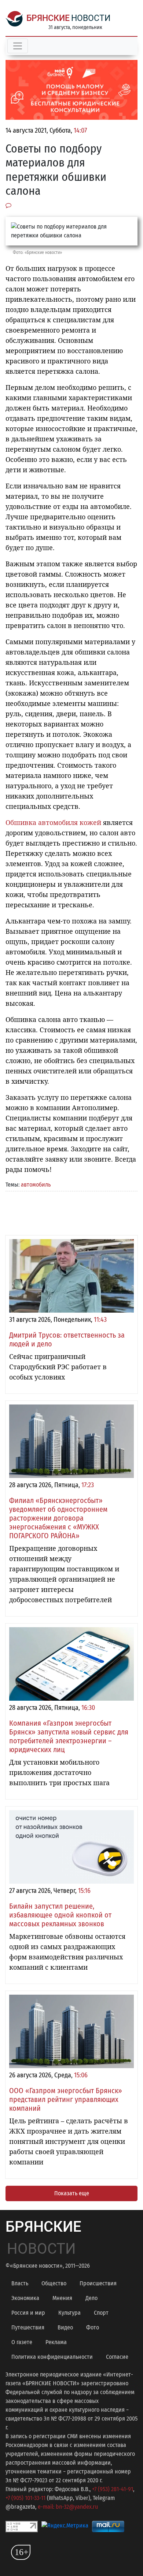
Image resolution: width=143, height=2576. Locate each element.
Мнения (62, 2298)
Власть (20, 2283)
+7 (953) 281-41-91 (113, 2489)
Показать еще (72, 2193)
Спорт (101, 2313)
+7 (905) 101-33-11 (25, 2498)
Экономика (25, 2298)
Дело (91, 2298)
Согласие (117, 2357)
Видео (65, 2327)
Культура (69, 2313)
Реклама (56, 2342)
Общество (54, 2283)
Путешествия (28, 2327)
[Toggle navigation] (18, 46)
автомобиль (36, 1185)
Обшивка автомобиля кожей (53, 822)
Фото (93, 2327)
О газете (22, 2342)
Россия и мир (28, 2313)
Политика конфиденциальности (52, 2357)
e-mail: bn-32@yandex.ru (68, 2507)
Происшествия (98, 2283)
